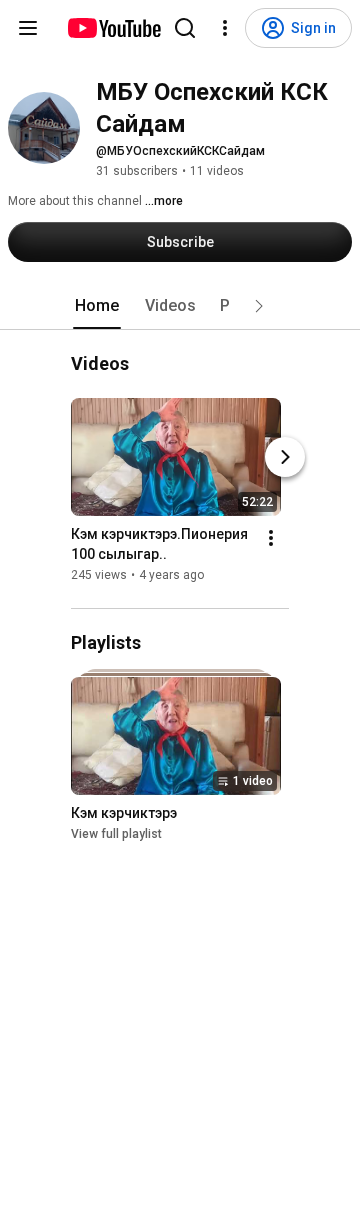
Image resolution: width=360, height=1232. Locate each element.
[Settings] (225, 28)
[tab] (97, 306)
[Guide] (28, 28)
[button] (259, 306)
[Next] (285, 457)
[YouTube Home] (113, 28)
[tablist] (180, 306)
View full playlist (116, 834)
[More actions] (271, 538)
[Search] (185, 28)
